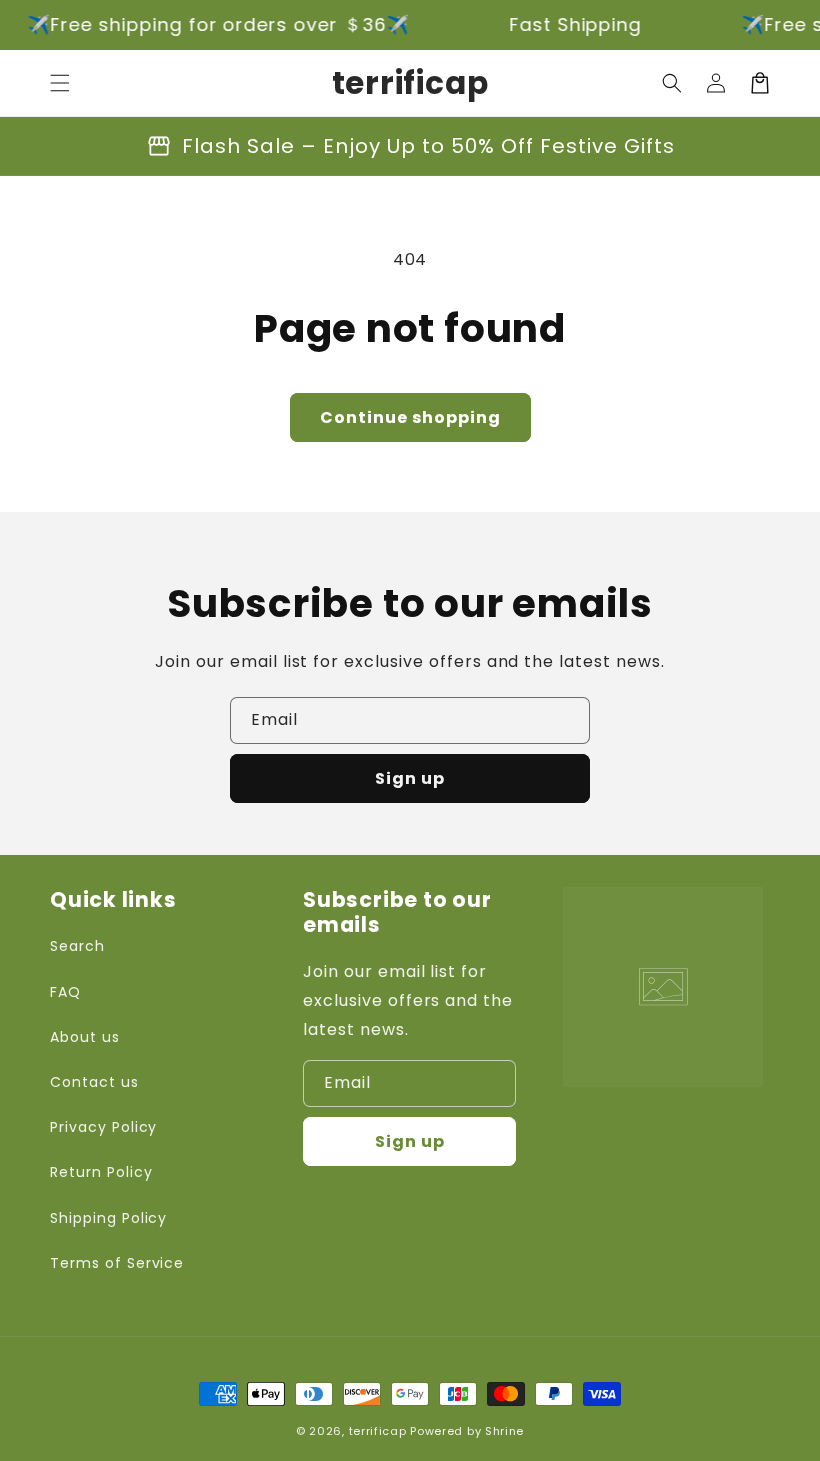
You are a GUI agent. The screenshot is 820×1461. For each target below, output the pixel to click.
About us (85, 1037)
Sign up (410, 778)
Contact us (94, 1082)
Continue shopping (410, 417)
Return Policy (101, 1172)
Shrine (504, 1431)
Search (77, 946)
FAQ (65, 992)
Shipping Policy (108, 1218)
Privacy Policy (103, 1127)
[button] (60, 83)
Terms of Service (117, 1263)
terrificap (378, 1431)
